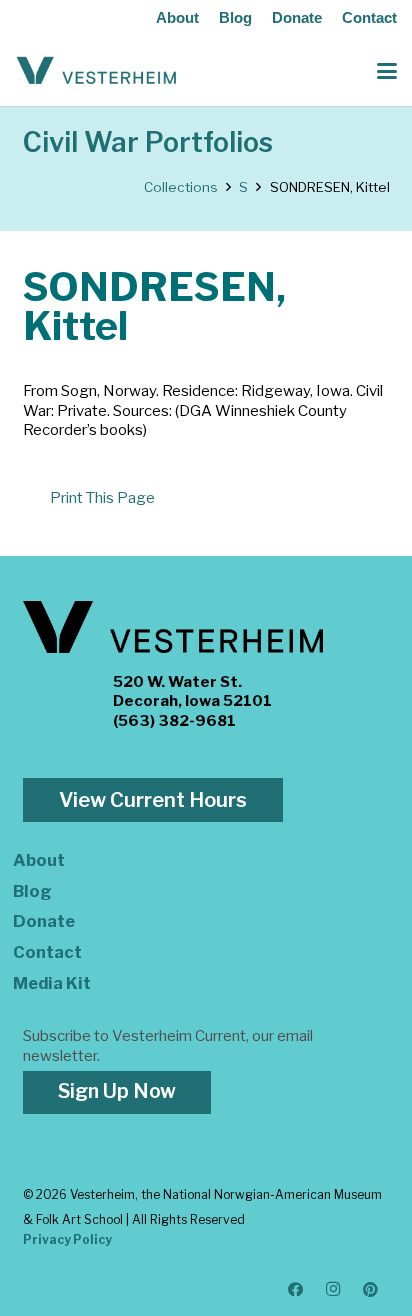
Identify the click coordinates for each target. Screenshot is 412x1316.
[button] (387, 71)
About (177, 17)
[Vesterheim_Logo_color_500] (96, 71)
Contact (369, 17)
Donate (297, 17)
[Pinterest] (371, 1290)
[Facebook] (296, 1290)
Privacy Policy (67, 1239)
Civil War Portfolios (148, 142)
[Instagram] (334, 1290)
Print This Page (102, 498)
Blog (235, 17)
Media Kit (52, 983)
